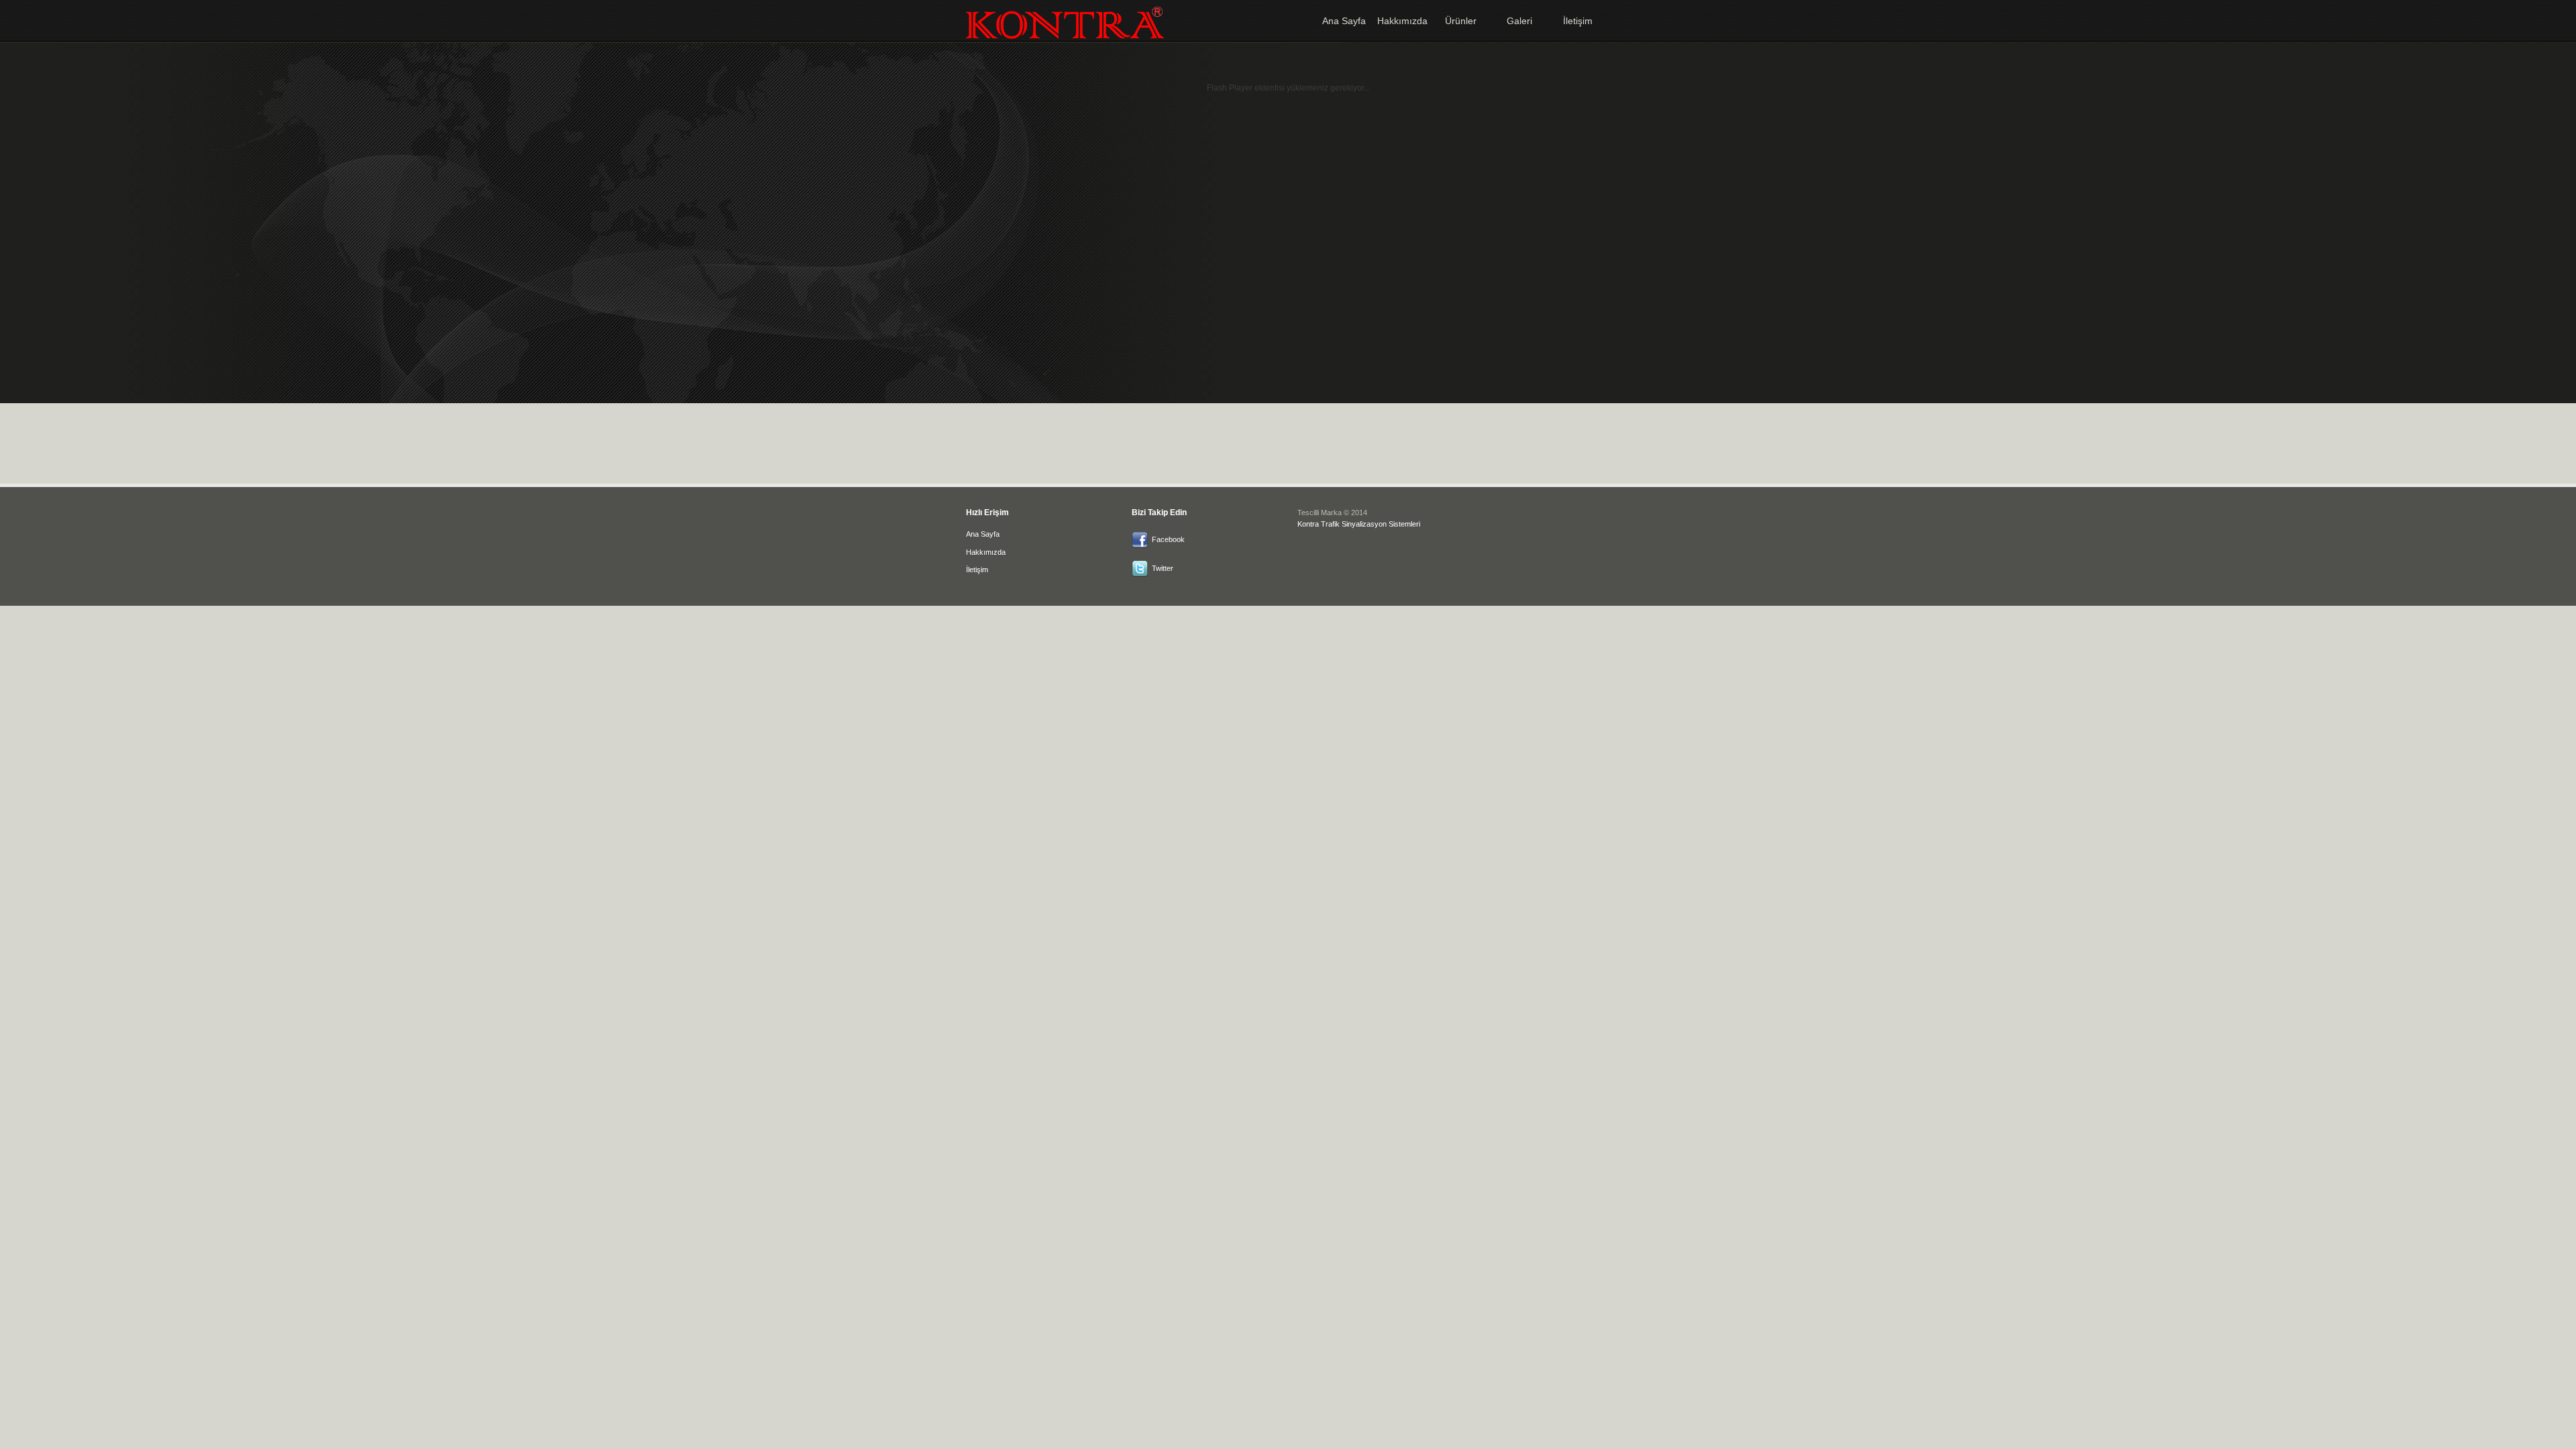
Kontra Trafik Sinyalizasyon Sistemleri (1359, 524)
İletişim (1578, 21)
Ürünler (1461, 21)
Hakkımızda (1402, 21)
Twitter (1163, 568)
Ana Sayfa (1344, 21)
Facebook (1168, 539)
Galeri (1519, 21)
